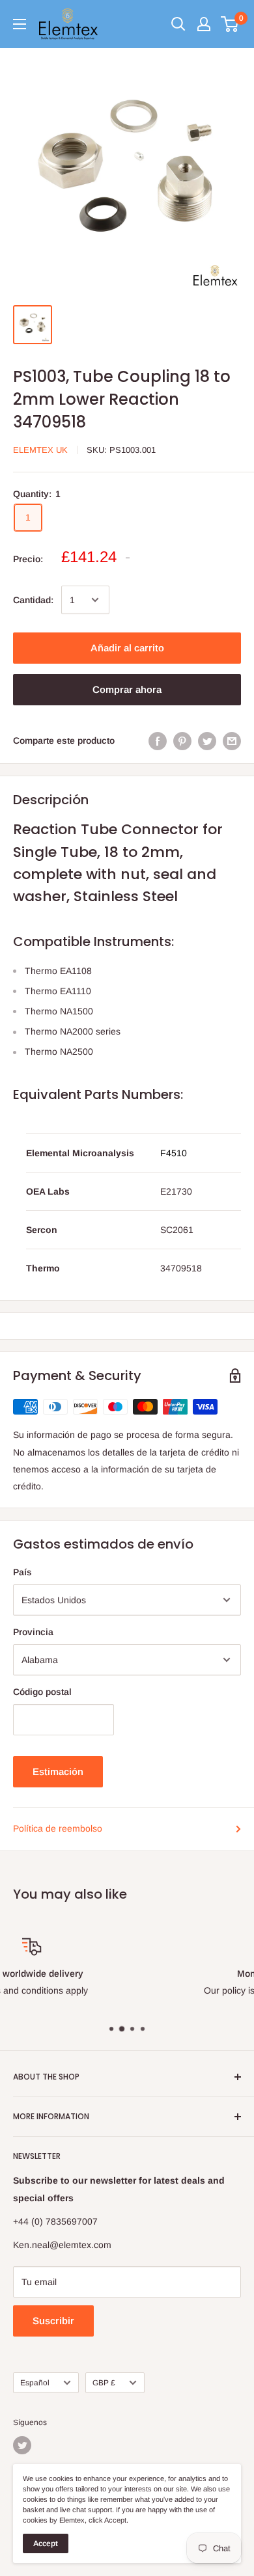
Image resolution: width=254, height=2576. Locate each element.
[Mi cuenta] (204, 24)
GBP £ (104, 2383)
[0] (230, 24)
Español (35, 2383)
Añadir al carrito (127, 648)
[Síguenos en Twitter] (22, 2445)
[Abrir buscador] (178, 24)
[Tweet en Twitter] (207, 740)
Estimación (58, 1771)
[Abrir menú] (20, 24)
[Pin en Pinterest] (182, 740)
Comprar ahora (127, 689)
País (22, 1572)
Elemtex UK (40, 450)
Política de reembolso (58, 1828)
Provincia (33, 1632)
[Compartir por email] (232, 740)
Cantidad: (33, 600)
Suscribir (53, 2321)
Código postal (42, 1692)
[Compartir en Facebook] (158, 740)
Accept (46, 2543)
